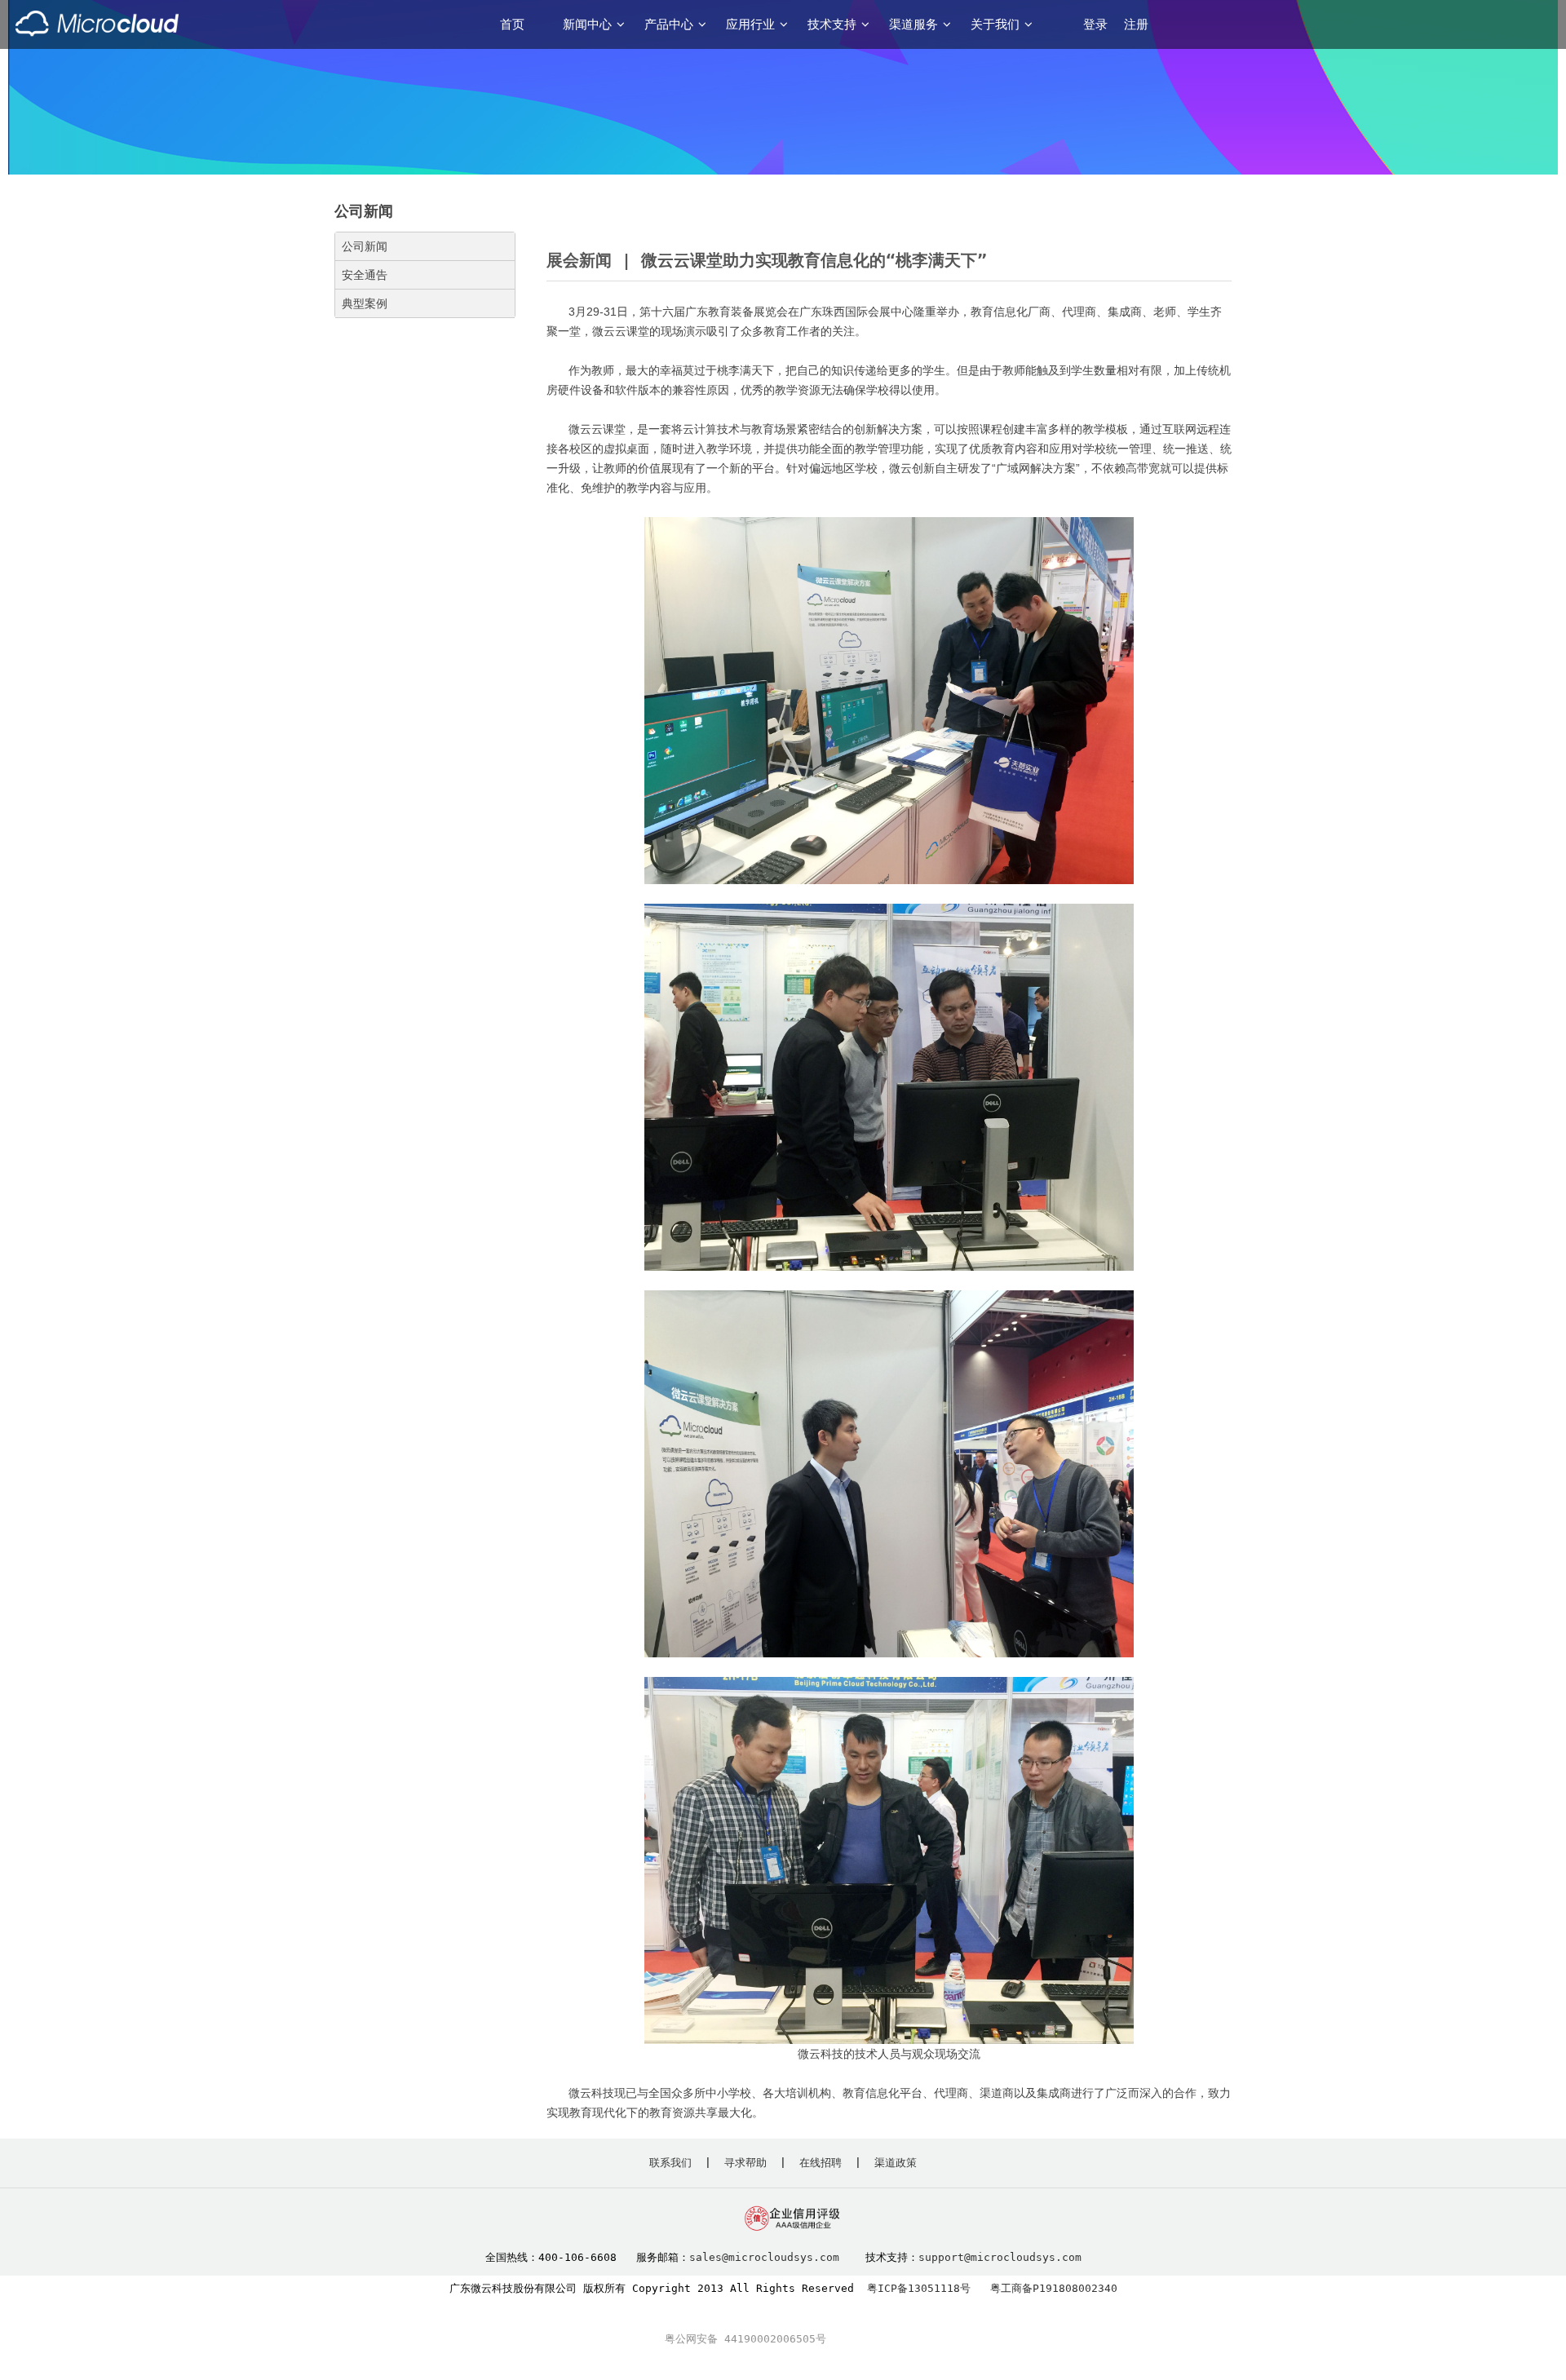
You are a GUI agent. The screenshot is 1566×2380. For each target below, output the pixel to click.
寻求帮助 (745, 2163)
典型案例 (365, 303)
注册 (1136, 24)
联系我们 (670, 2163)
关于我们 (995, 24)
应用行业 (750, 24)
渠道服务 (913, 24)
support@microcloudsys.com (1000, 2257)
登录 (1095, 24)
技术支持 (832, 24)
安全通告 (365, 275)
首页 (512, 24)
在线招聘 (821, 2163)
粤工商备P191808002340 (1054, 2288)
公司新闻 (365, 246)
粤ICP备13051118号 (919, 2288)
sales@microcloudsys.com (764, 2257)
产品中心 (669, 24)
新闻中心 (587, 24)
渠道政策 (896, 2163)
